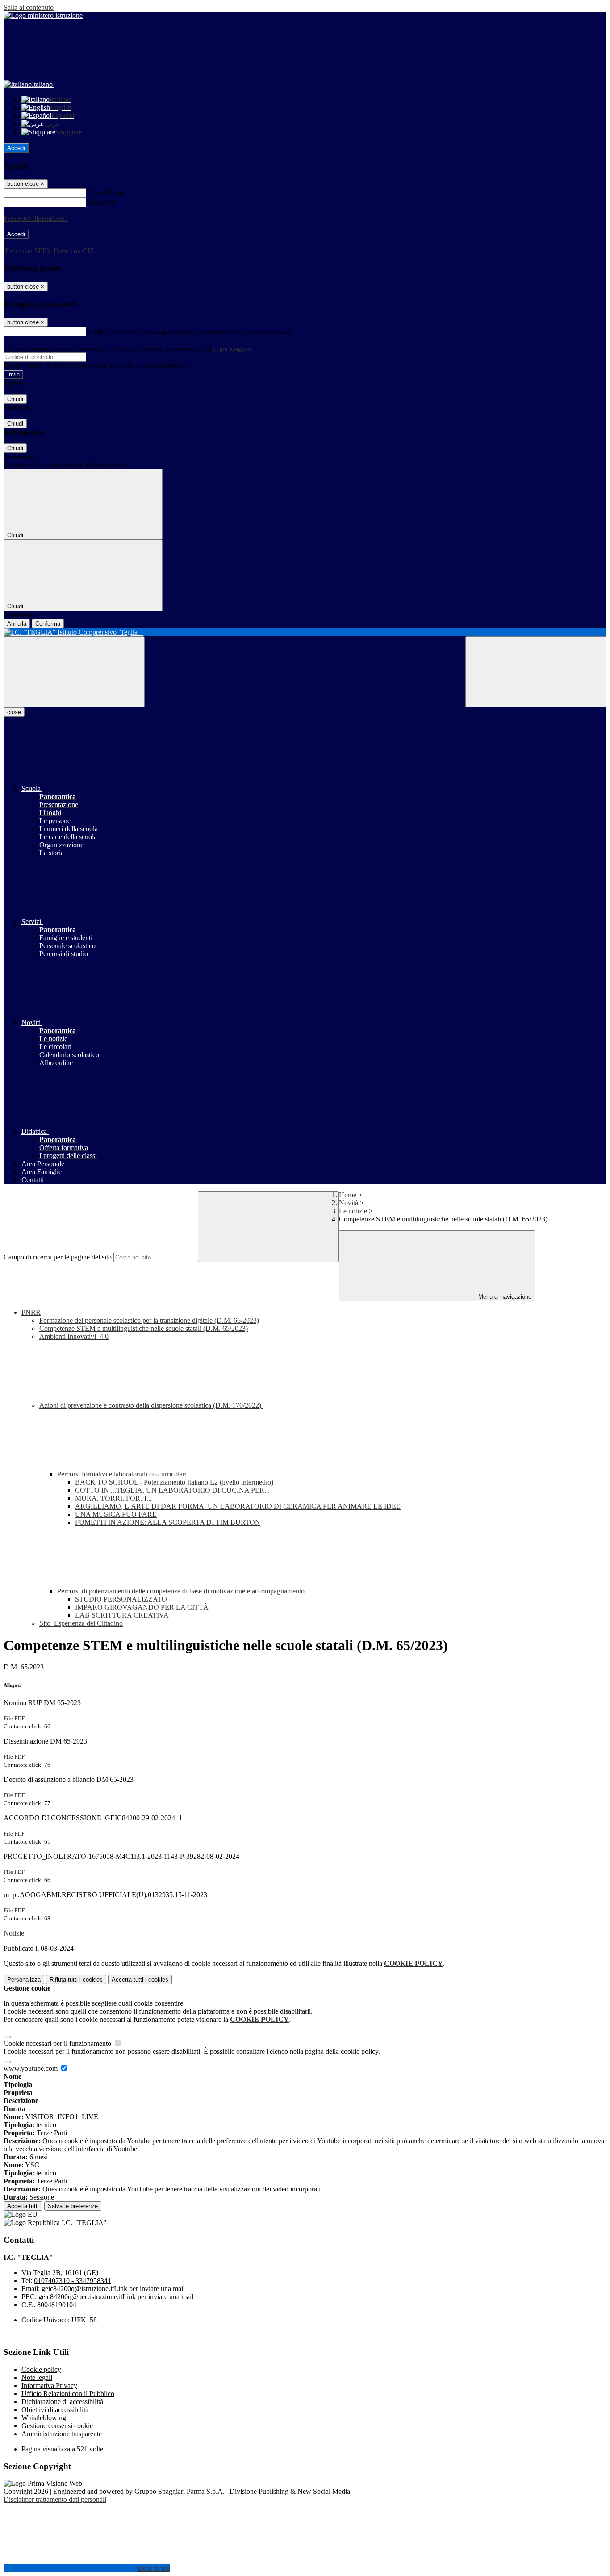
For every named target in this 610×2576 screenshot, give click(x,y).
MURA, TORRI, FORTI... (113, 1498)
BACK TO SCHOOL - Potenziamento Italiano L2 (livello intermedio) (174, 1482)
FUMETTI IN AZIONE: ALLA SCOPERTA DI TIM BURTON (168, 1522)
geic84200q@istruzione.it (113, 2289)
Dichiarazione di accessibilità (62, 2402)
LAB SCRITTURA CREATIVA (122, 1615)
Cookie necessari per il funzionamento (58, 2043)
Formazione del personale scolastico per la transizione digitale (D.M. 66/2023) (149, 1320)
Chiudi (15, 399)
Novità (349, 1203)
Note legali (37, 2377)
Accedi (16, 148)
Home (348, 1195)
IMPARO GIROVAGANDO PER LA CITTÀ (142, 1607)
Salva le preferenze (73, 2206)
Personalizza (24, 1980)
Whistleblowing (44, 2418)
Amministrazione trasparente (62, 2434)
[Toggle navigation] (74, 672)
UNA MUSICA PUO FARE (116, 1514)
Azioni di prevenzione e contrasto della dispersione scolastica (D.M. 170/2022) (151, 1405)
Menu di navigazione (504, 1297)
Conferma (48, 624)
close (14, 712)
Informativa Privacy (49, 2386)
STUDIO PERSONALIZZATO (121, 1599)
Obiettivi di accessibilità (55, 2410)
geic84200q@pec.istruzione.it (116, 2297)
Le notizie (353, 1211)
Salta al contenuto (29, 7)
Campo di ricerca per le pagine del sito (58, 1257)
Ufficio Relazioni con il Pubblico (68, 2394)
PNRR (31, 1312)
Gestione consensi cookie (57, 2426)
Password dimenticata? (36, 218)
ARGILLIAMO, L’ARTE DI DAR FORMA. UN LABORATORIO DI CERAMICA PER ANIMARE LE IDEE (238, 1506)
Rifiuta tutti (76, 1980)
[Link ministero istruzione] (43, 15)
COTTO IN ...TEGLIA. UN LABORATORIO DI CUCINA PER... (172, 1490)
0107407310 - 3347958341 (73, 2281)
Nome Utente (107, 193)
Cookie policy (41, 2369)
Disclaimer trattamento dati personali (55, 2499)
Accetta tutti (140, 1980)
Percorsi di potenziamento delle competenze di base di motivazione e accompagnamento (182, 1591)
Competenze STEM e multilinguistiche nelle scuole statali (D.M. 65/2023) (144, 1328)
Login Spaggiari (233, 349)
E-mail (97, 331)
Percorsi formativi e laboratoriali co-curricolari (123, 1474)
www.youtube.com (31, 2068)
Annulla (17, 624)
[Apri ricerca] (536, 672)
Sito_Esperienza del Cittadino (81, 1623)
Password (102, 202)
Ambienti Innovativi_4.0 (74, 1336)
